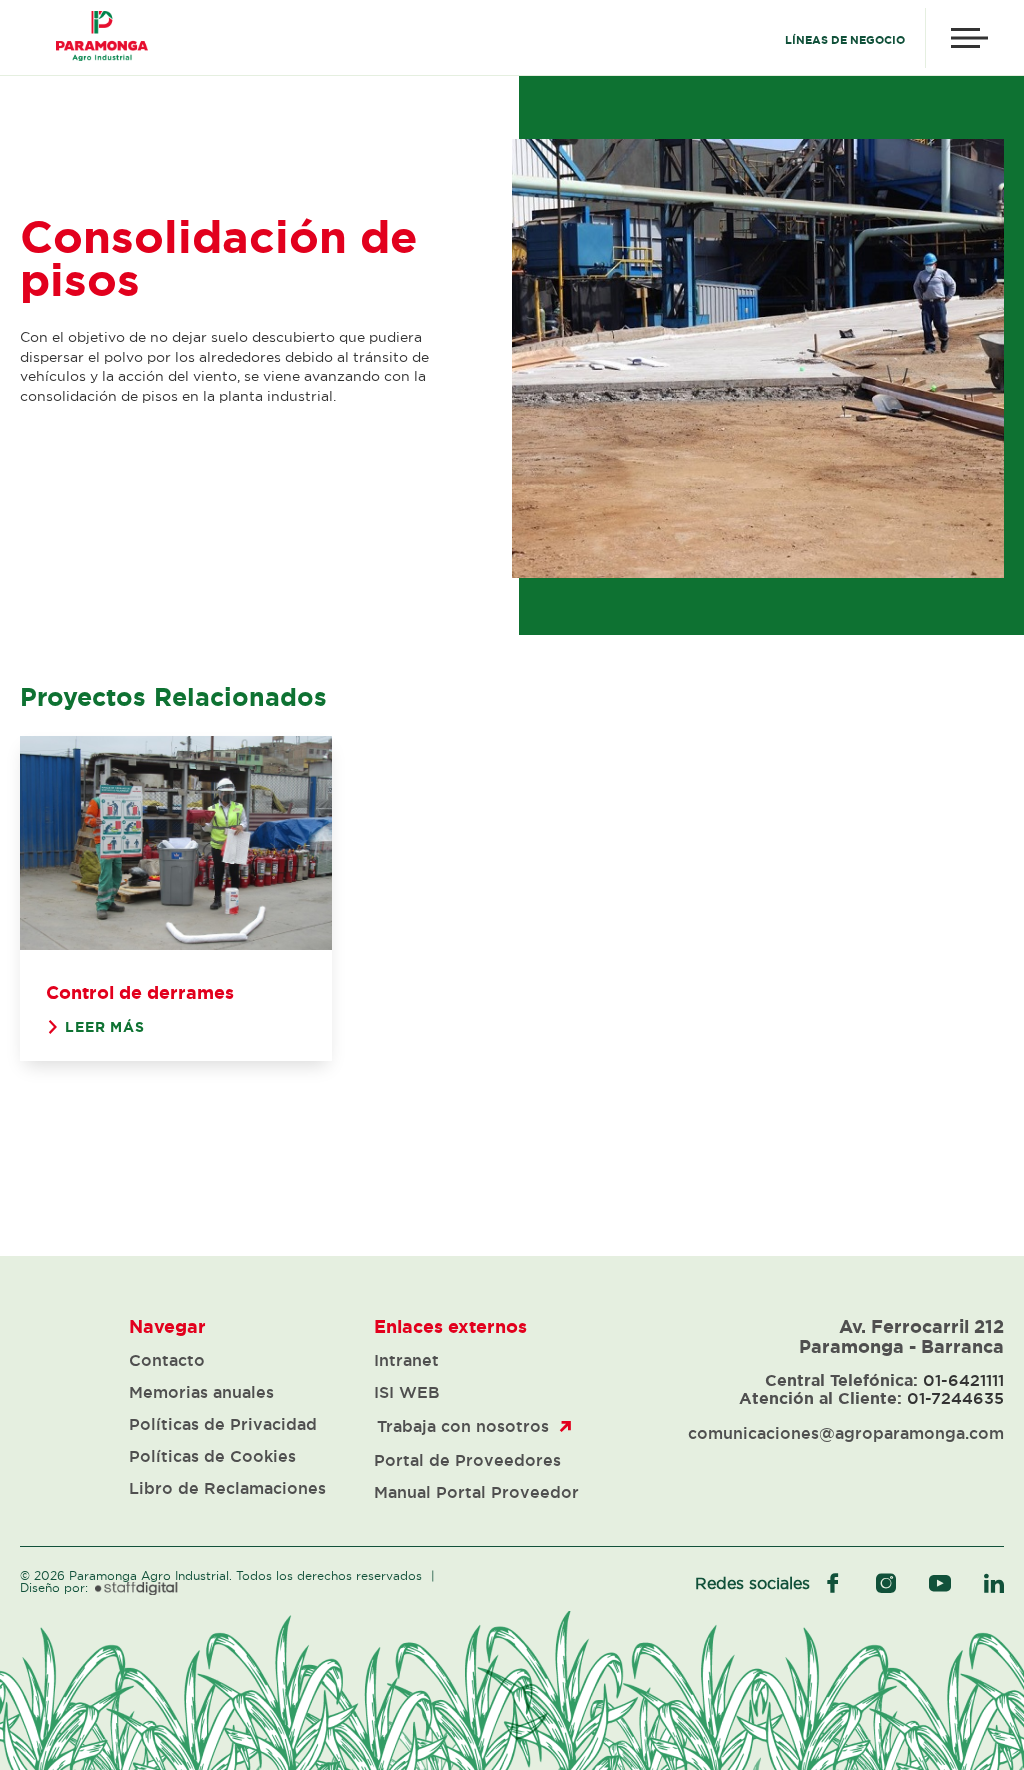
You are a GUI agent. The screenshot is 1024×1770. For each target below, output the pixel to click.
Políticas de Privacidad (223, 1424)
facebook (833, 1583)
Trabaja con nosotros (463, 1426)
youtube (940, 1583)
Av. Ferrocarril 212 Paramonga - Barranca (901, 1336)
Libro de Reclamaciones (227, 1488)
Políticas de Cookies (212, 1456)
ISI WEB (407, 1392)
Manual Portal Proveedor (476, 1492)
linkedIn (994, 1583)
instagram (886, 1583)
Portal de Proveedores (467, 1460)
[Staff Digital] (136, 1589)
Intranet (406, 1360)
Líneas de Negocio (845, 40)
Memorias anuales (201, 1392)
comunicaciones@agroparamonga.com (846, 1433)
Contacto (167, 1360)
